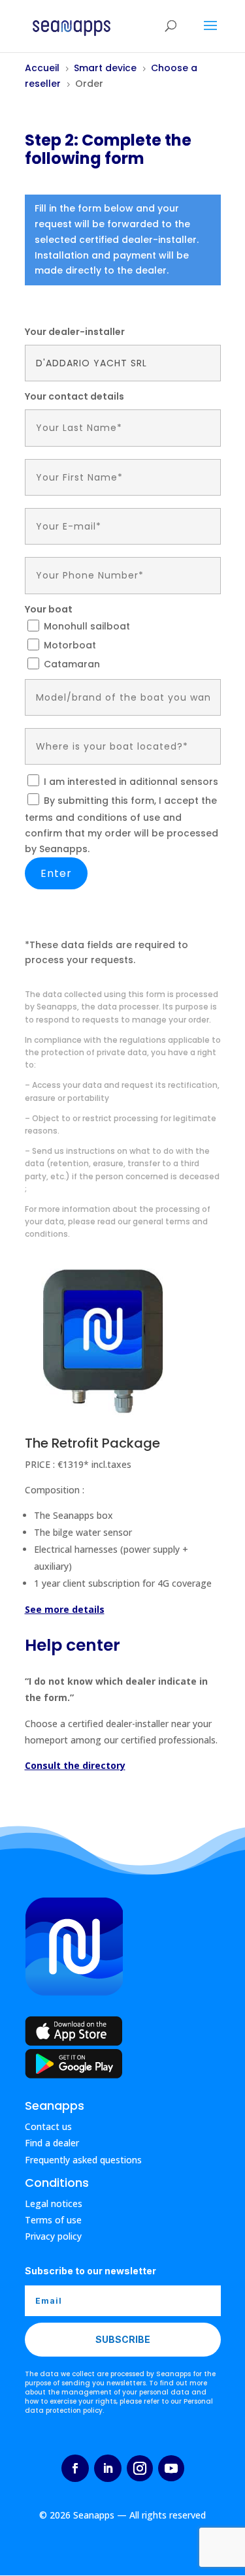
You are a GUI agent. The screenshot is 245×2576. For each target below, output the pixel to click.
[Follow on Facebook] (75, 2468)
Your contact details (74, 396)
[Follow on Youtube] (171, 2468)
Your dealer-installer (75, 332)
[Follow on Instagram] (140, 2468)
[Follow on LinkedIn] (108, 2468)
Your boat (49, 609)
